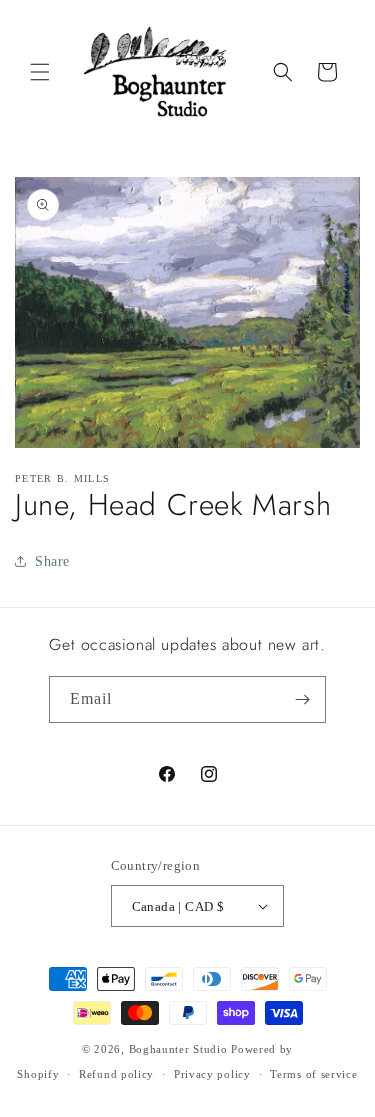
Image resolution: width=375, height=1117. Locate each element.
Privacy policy (212, 1074)
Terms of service (313, 1074)
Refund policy (116, 1074)
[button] (40, 72)
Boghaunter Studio (178, 1049)
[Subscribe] (303, 699)
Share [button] (52, 561)
